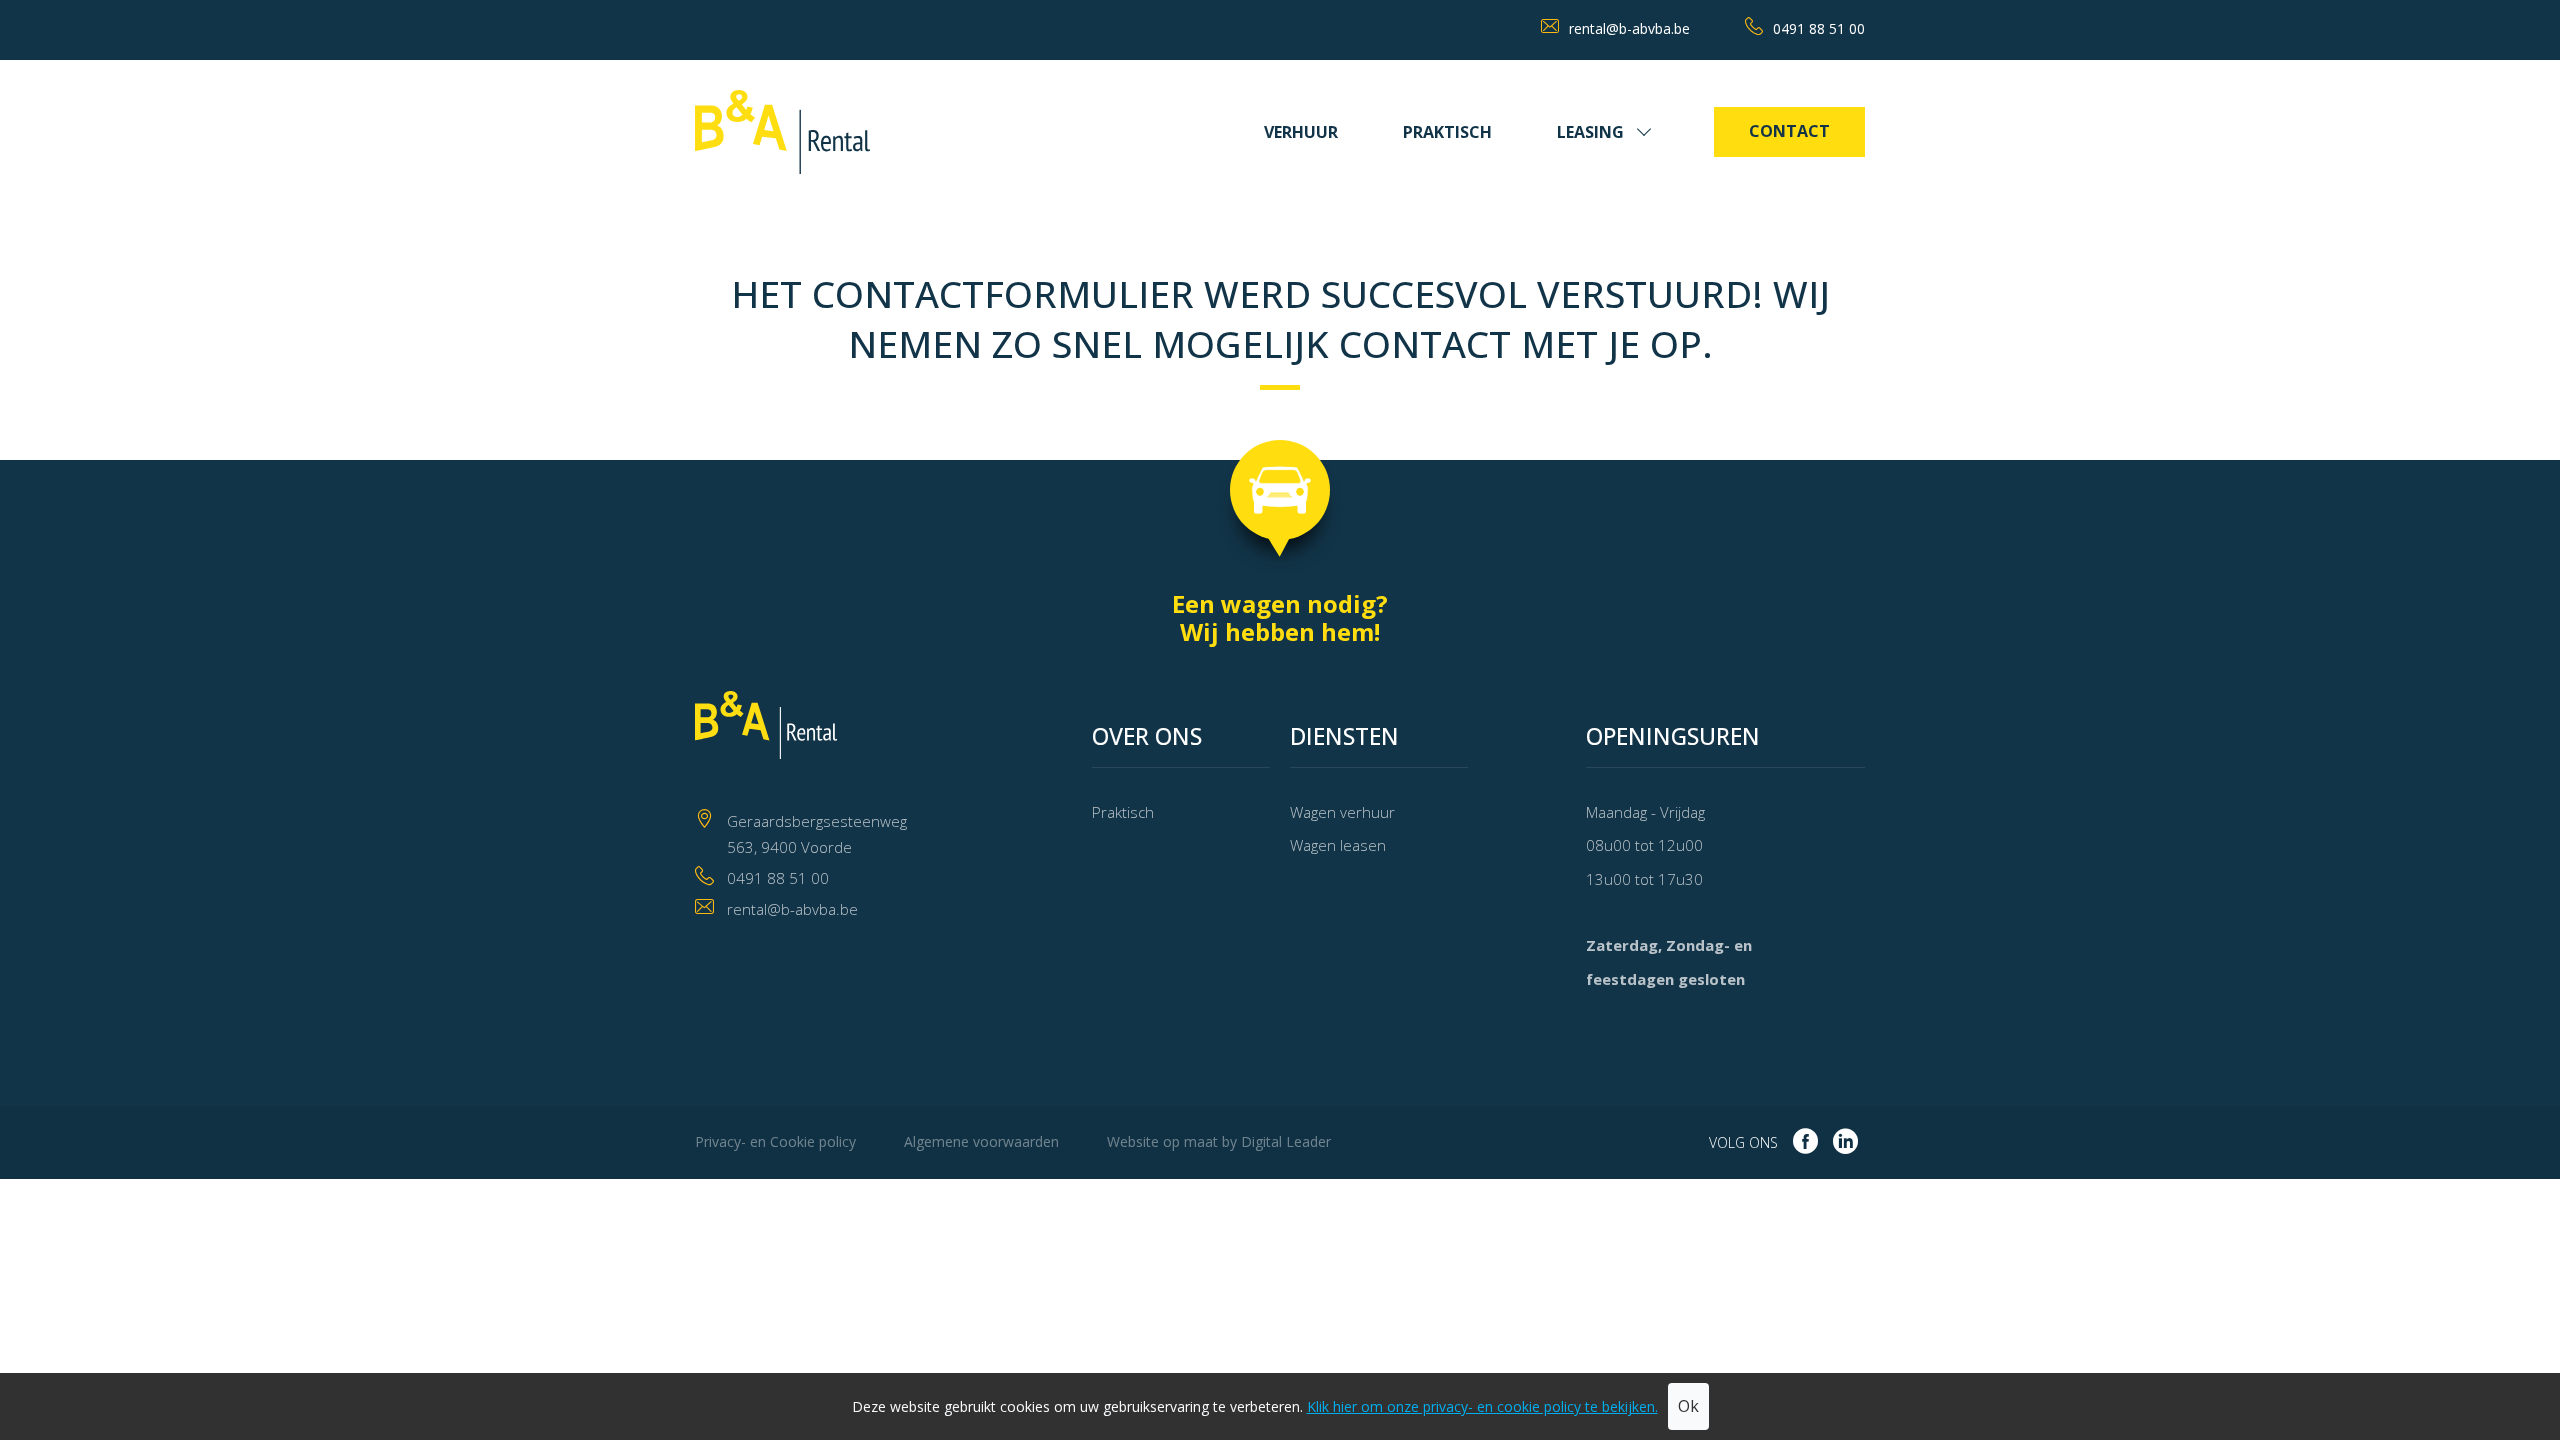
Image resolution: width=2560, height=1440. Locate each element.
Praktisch (1447, 132)
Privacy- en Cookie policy (775, 1142)
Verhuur (1301, 132)
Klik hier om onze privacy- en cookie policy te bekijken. (1482, 1406)
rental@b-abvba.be (1629, 28)
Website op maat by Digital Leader (1219, 1142)
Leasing (1590, 132)
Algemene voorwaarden (981, 1142)
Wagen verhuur (1342, 812)
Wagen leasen (1338, 845)
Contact (1789, 131)
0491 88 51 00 (1819, 28)
